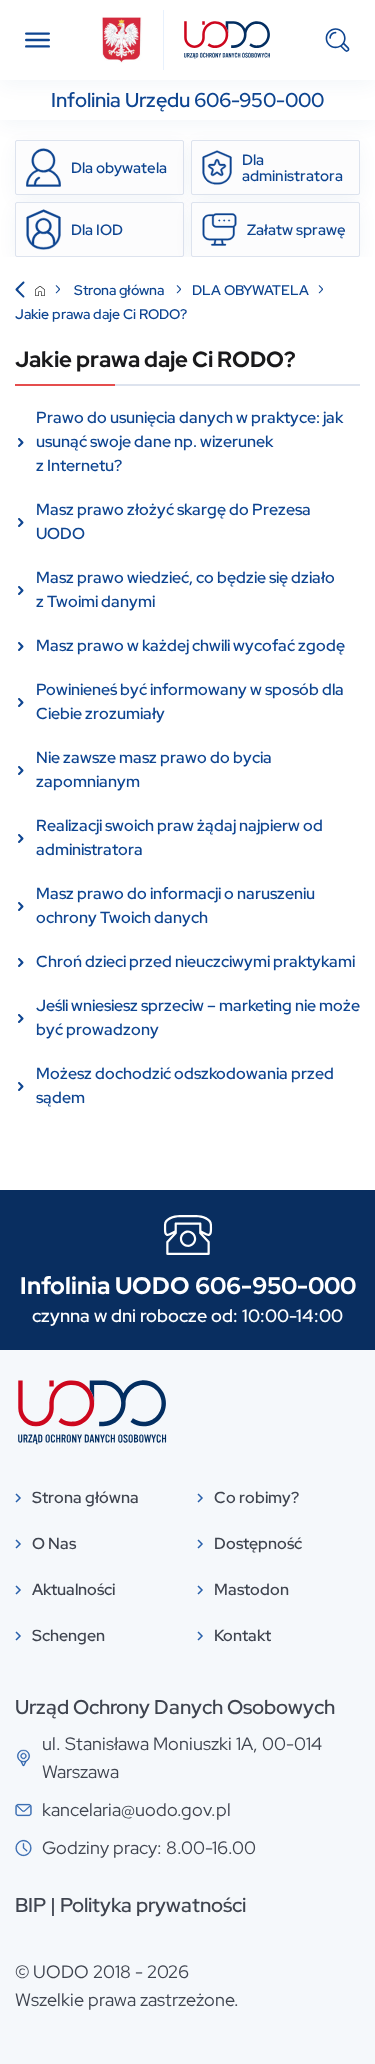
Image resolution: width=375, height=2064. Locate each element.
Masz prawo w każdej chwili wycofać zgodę (190, 645)
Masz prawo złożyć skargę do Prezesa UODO (173, 521)
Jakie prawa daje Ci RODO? (101, 314)
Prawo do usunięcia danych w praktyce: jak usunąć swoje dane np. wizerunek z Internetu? (189, 441)
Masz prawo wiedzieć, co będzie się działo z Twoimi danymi (185, 589)
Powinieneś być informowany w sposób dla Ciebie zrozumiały (190, 701)
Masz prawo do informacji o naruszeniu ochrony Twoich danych (175, 905)
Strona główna (120, 290)
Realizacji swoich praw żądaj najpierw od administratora (179, 837)
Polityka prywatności (153, 1905)
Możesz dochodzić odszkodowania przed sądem (185, 1085)
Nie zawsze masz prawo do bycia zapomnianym (154, 769)
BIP (30, 1905)
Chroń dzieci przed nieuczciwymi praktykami (195, 961)
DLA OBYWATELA (250, 290)
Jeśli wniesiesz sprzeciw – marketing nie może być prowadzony (198, 1017)
